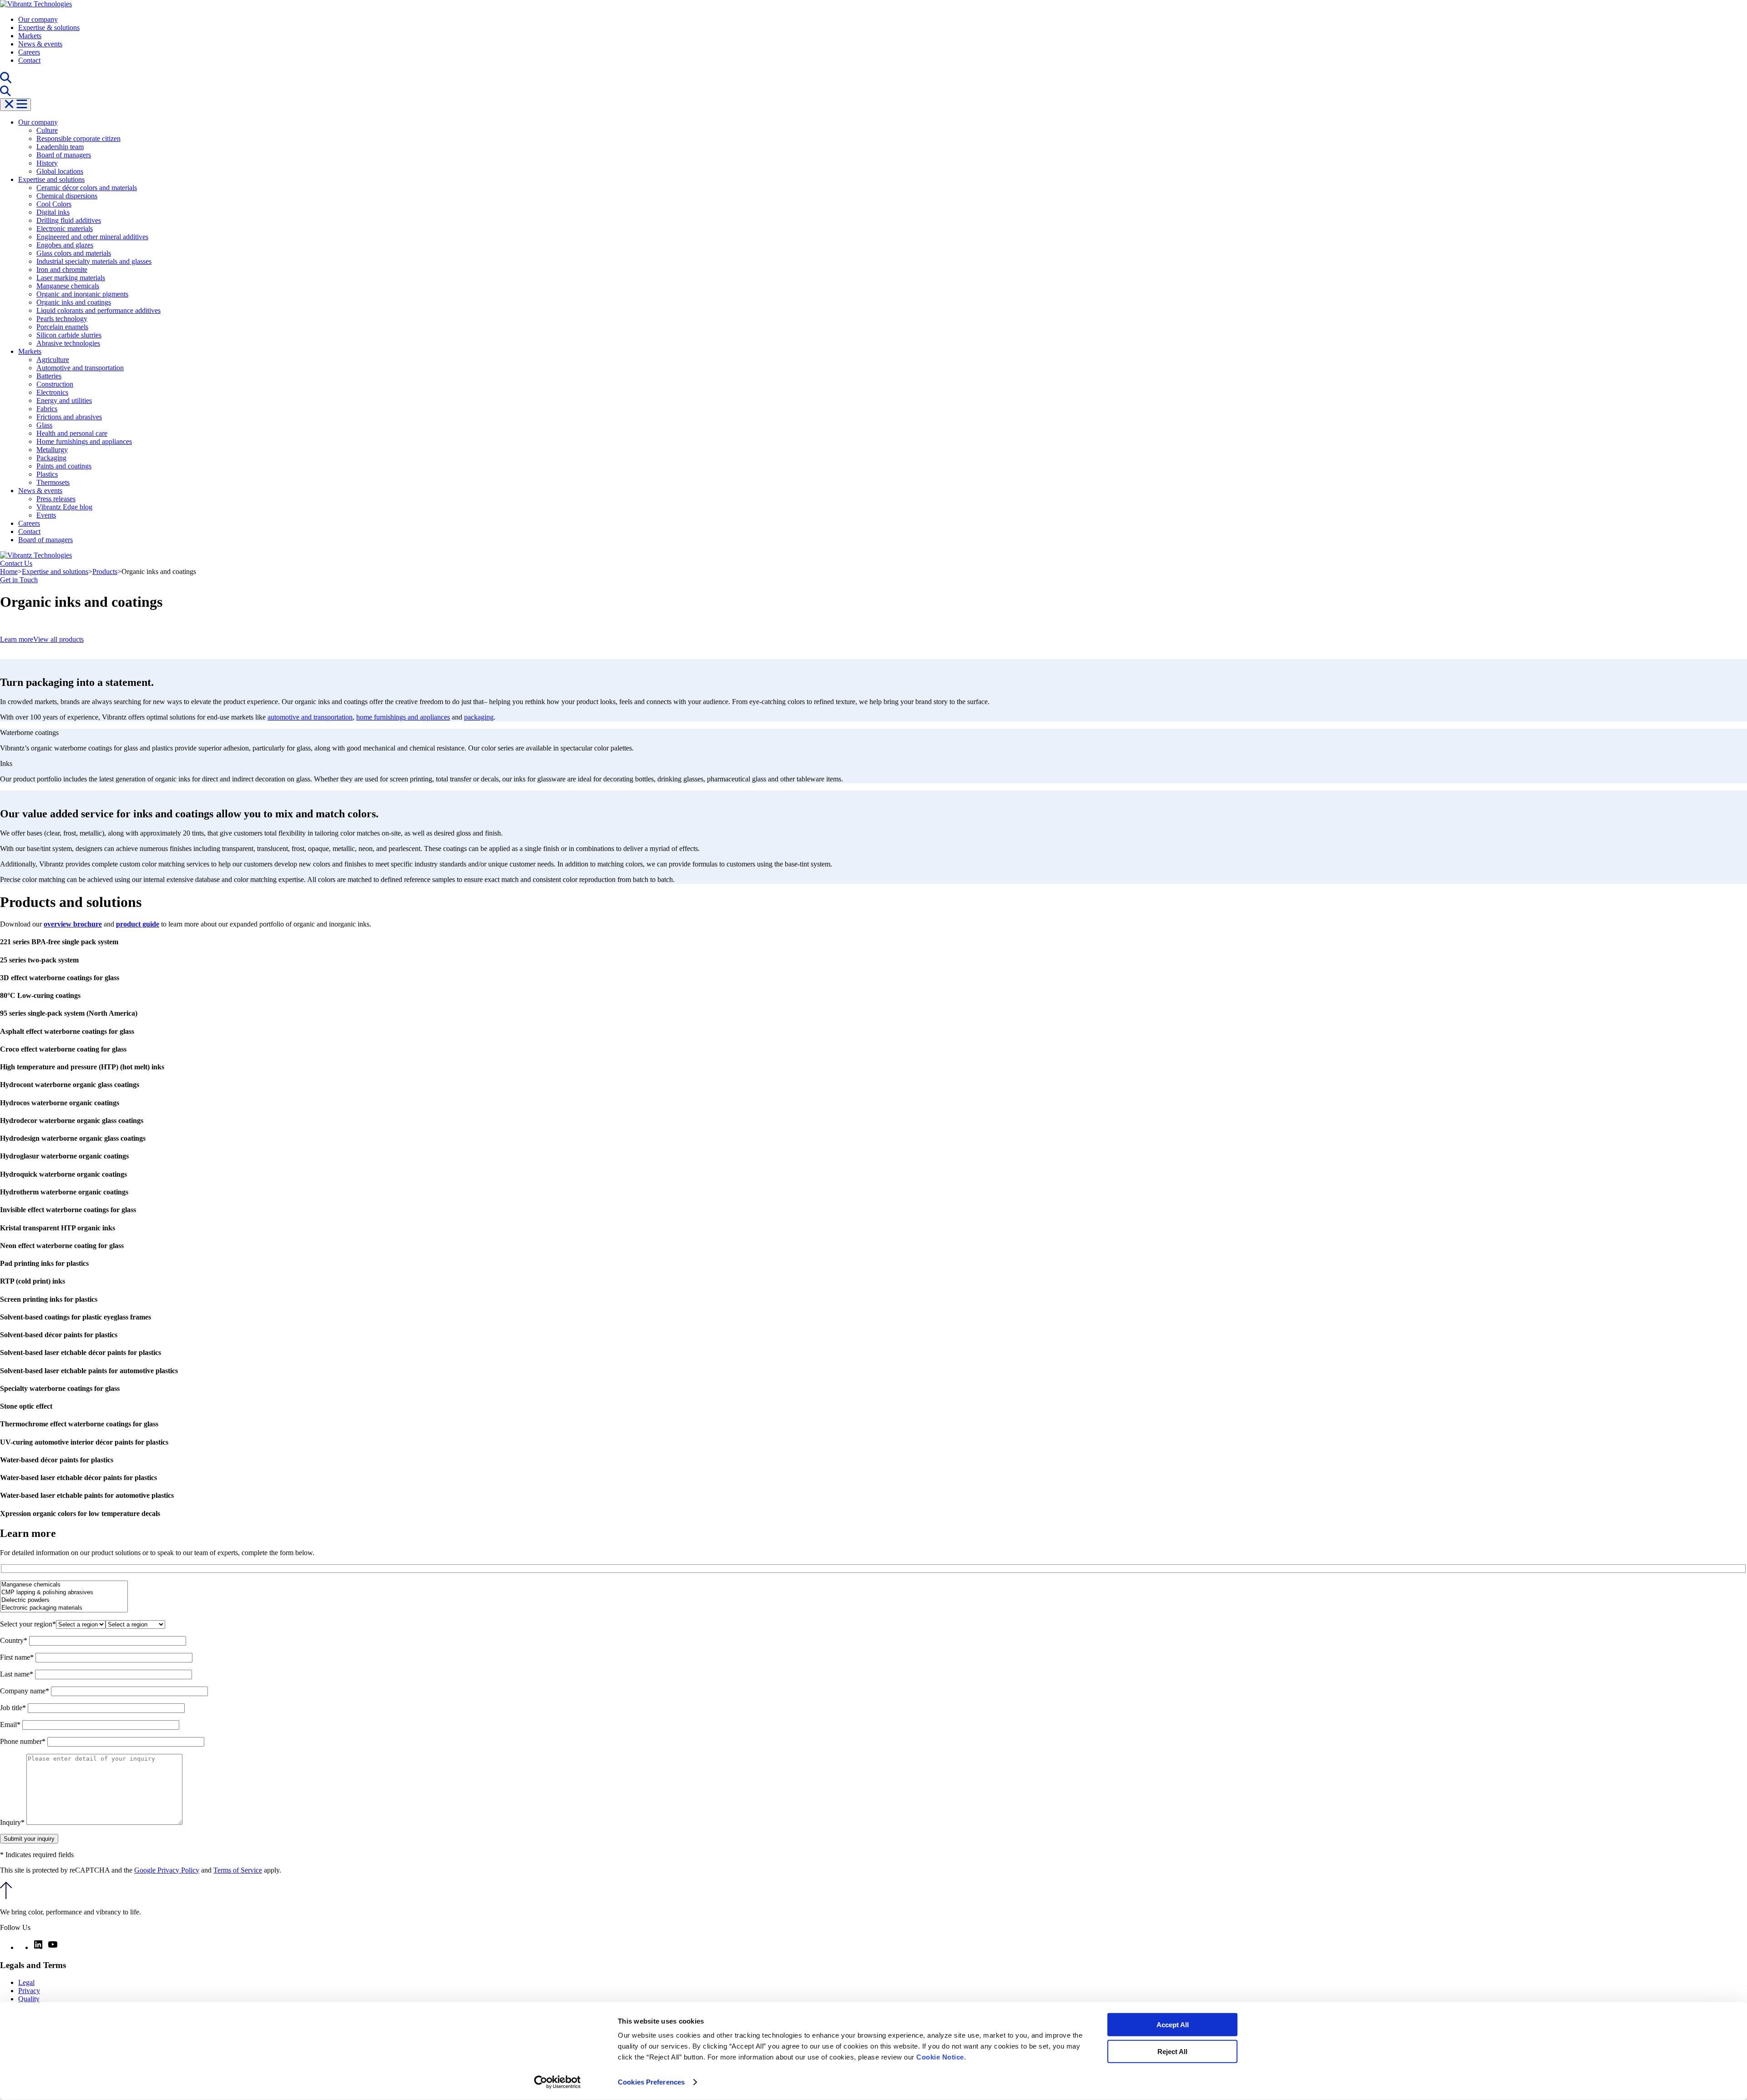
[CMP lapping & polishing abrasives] (64, 1593)
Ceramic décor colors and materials (87, 188)
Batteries (49, 376)
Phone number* (24, 1741)
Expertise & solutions (49, 28)
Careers (29, 52)
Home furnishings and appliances (84, 441)
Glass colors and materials (74, 253)
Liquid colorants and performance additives (98, 310)
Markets (30, 36)
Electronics (52, 392)
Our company (38, 19)
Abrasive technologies (68, 343)
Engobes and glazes (65, 245)
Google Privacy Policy (167, 1870)
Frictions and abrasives (69, 417)
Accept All (1173, 2025)
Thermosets (53, 482)
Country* (15, 1640)
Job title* (14, 1708)
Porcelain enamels (62, 327)
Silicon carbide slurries (69, 335)
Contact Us (16, 563)
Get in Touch (19, 580)
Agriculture (53, 360)
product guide (138, 924)
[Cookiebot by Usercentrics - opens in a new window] (558, 2082)
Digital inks (53, 212)
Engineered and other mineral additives (92, 237)
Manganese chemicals (68, 286)
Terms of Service (238, 1870)
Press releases (56, 499)
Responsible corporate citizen (78, 138)
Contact (29, 60)
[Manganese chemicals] (64, 1585)
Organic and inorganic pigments (82, 294)
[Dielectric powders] (64, 1600)
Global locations (60, 171)
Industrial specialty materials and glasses (94, 261)
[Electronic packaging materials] (64, 1608)
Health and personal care (72, 433)
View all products (58, 639)
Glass (44, 425)
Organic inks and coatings (74, 302)
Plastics (47, 474)
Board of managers (64, 155)
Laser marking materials (71, 278)
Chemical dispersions (67, 196)
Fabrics (47, 409)
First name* (18, 1657)
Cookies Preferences (651, 2082)
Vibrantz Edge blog (64, 507)
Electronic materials (65, 229)
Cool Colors (54, 204)
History (47, 163)
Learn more (17, 639)
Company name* (25, 1691)
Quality (29, 1999)
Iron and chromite (62, 269)
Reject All (1172, 2051)
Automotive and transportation (80, 368)
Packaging (51, 458)
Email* (11, 1725)
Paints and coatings (64, 466)
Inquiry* (13, 1822)
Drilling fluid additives (69, 220)
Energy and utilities (64, 400)
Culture (47, 130)
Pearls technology (62, 319)
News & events (40, 44)
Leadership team (60, 147)
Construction (55, 384)
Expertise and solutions (51, 179)
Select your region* (28, 1624)
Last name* (18, 1674)
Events (46, 515)
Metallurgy (52, 450)
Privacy (29, 1991)
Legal (26, 1982)
